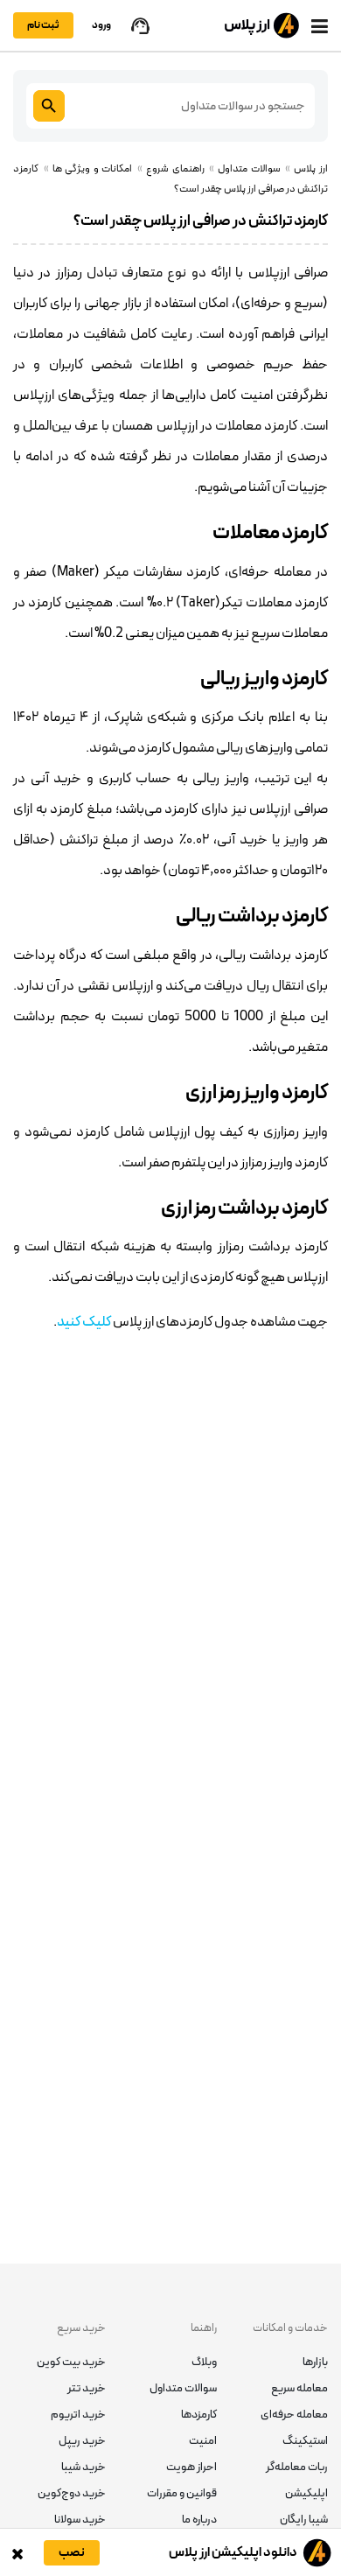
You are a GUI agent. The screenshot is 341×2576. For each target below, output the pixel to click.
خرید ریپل (82, 2441)
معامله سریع (299, 2389)
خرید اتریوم (78, 2415)
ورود (101, 25)
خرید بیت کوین (71, 2362)
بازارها (315, 2362)
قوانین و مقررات (182, 2494)
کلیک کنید (84, 1322)
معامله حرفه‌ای (294, 2415)
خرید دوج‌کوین (72, 2494)
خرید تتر (87, 2389)
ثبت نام (43, 25)
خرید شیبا (84, 2467)
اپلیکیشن (306, 2494)
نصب (72, 2553)
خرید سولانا (80, 2520)
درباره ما (199, 2520)
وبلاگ (204, 2362)
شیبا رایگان (304, 2520)
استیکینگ (305, 2441)
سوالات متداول (183, 2389)
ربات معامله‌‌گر (297, 2467)
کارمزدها (199, 2415)
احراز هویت (191, 2467)
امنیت (203, 2441)
